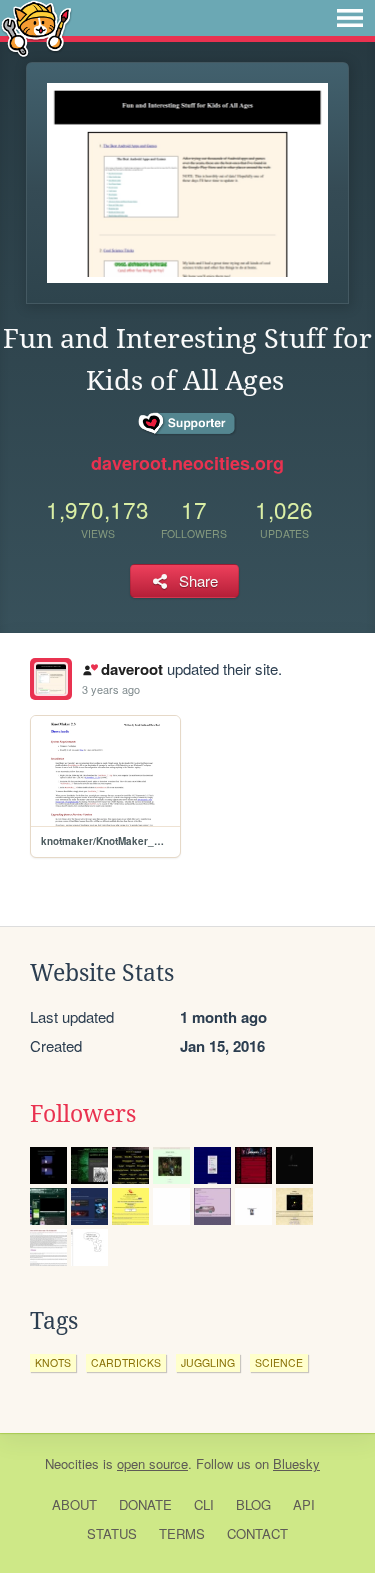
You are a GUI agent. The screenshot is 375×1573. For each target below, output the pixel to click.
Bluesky (296, 1463)
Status (112, 1533)
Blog (253, 1504)
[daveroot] (51, 679)
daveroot (131, 669)
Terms (182, 1533)
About (74, 1504)
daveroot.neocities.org (187, 463)
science (279, 1362)
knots (53, 1362)
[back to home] (36, 27)
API (304, 1504)
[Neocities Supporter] (187, 424)
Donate (145, 1504)
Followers (83, 1114)
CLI (204, 1504)
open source (152, 1463)
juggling (208, 1362)
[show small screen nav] (350, 18)
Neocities (72, 1463)
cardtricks (126, 1362)
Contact (257, 1533)
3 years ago (111, 689)
